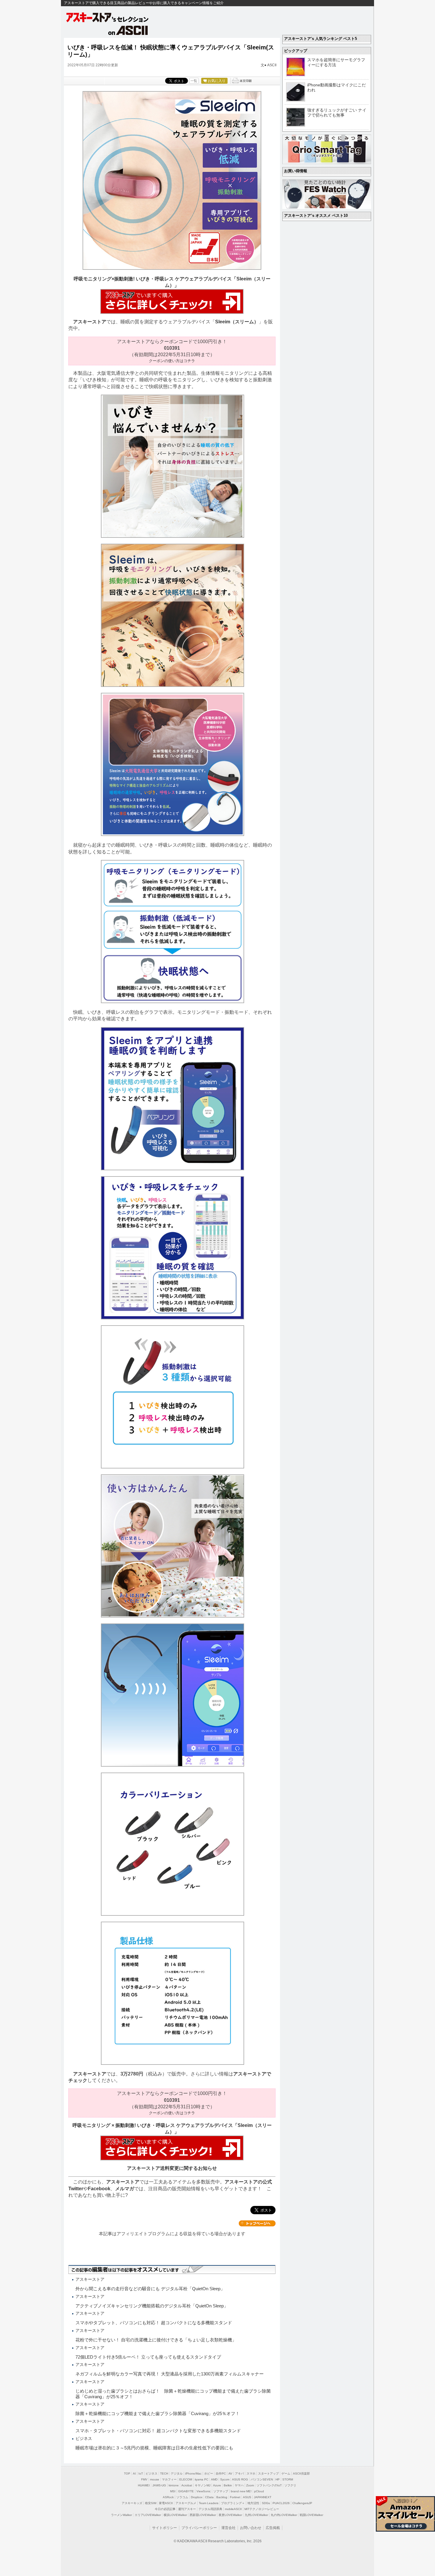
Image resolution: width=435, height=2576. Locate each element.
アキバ (239, 2473)
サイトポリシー (165, 2528)
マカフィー (169, 2479)
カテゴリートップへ (257, 2223)
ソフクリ (290, 2485)
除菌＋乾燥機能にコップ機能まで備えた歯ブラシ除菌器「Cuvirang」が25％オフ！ (158, 2413)
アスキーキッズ (132, 2503)
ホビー (209, 2473)
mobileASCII (233, 2509)
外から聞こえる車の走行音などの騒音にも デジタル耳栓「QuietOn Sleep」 (150, 2289)
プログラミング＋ (233, 2503)
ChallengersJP (302, 2503)
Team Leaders (209, 2503)
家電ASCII (166, 2503)
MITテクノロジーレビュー (262, 2509)
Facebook (99, 2189)
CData (209, 2497)
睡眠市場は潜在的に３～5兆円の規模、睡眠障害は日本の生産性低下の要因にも (154, 2448)
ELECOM (186, 2479)
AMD (214, 2479)
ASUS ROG (240, 2479)
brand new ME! (241, 2491)
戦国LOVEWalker (311, 2515)
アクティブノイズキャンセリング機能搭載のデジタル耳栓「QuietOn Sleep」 (152, 2306)
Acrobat (187, 2485)
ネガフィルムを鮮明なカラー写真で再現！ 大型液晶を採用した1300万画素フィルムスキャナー (170, 2374)
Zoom (250, 2485)
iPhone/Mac (193, 2473)
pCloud (259, 2491)
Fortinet (235, 2497)
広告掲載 (273, 2528)
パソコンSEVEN (262, 2479)
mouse (155, 2479)
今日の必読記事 (165, 2509)
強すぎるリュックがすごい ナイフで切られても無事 (337, 113)
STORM (288, 2479)
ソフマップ (221, 2491)
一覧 (194, 81)
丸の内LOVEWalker (284, 2515)
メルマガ (125, 2189)
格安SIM (151, 2503)
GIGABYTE (186, 2491)
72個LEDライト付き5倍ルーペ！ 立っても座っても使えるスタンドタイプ (148, 2357)
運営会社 (228, 2528)
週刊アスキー (187, 2509)
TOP (127, 2473)
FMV (144, 2479)
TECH (164, 2473)
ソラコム (182, 2497)
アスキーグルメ (186, 2503)
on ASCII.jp (128, 30)
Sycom (225, 2479)
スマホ (251, 2473)
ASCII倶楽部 (301, 2473)
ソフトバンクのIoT (269, 2485)
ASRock (168, 2497)
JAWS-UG (159, 2485)
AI (134, 2473)
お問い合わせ (251, 2528)
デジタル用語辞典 (210, 2509)
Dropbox (197, 2497)
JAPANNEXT (263, 2497)
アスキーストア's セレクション (108, 17)
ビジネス (152, 2473)
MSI (173, 2491)
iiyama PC (202, 2479)
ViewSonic (204, 2491)
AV (230, 2473)
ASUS (247, 2497)
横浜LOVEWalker (175, 2515)
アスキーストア (90, 322)
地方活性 (253, 2503)
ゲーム (286, 2473)
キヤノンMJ (203, 2485)
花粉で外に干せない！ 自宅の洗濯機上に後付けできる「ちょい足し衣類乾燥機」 (156, 2340)
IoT (141, 2473)
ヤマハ (239, 2485)
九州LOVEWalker (256, 2515)
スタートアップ (268, 2473)
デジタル (177, 2473)
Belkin (228, 2485)
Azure (217, 2485)
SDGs (266, 2503)
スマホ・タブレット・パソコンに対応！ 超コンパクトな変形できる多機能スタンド (158, 2431)
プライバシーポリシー (199, 2528)
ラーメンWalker (121, 2515)
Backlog (222, 2497)
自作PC (221, 2473)
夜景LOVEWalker (230, 2515)
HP (278, 2479)
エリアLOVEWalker (148, 2515)
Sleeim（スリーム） (237, 322)
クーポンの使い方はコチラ (172, 361)
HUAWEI (144, 2485)
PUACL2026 (281, 2503)
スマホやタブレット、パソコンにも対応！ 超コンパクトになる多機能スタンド (154, 2323)
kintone (174, 2485)
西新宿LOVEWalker (203, 2515)
